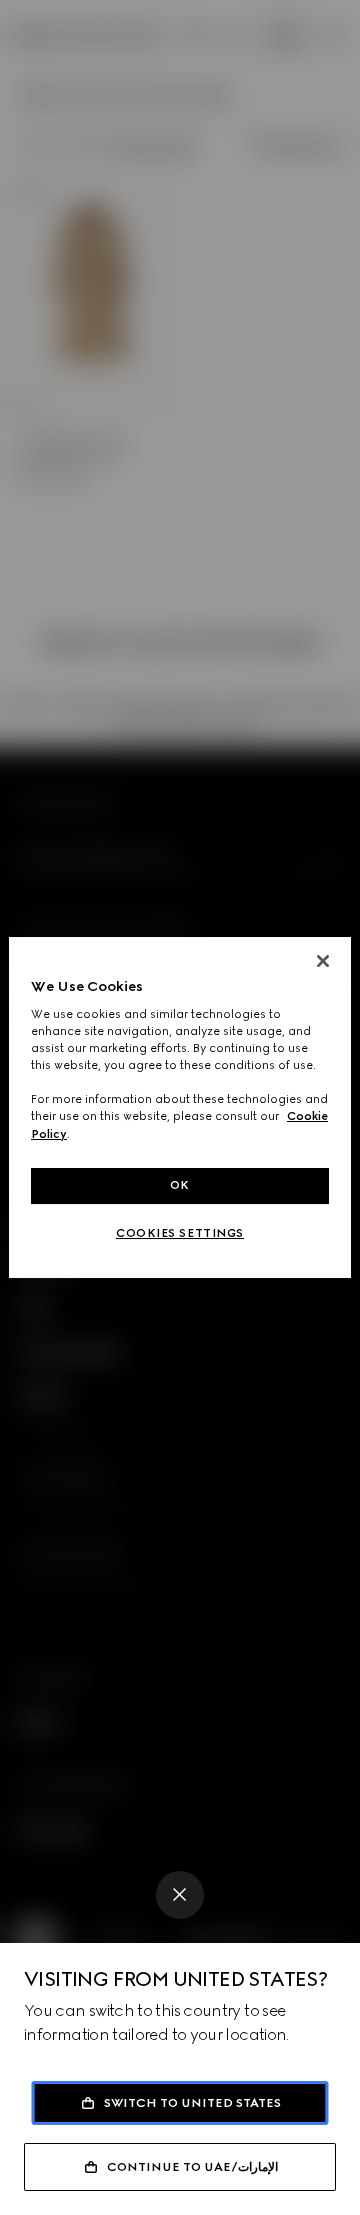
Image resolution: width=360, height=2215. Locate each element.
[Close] (180, 1895)
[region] (180, 1108)
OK (180, 1185)
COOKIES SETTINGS (180, 1233)
